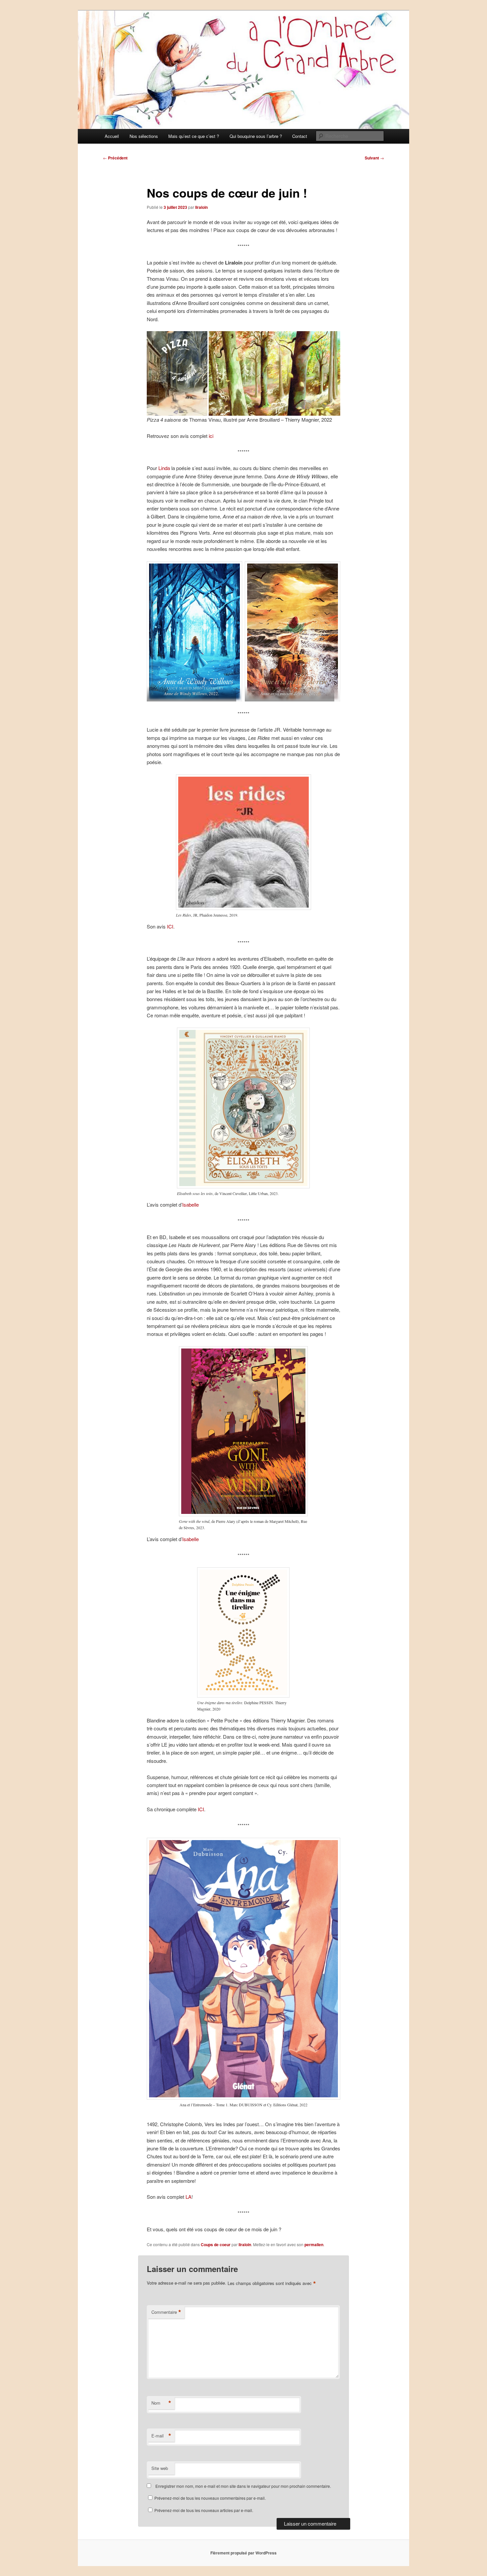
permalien (314, 2245)
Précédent (115, 158)
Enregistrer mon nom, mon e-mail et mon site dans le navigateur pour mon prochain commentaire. (243, 2486)
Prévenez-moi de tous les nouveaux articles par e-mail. (204, 2510)
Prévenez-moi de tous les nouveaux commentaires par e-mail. (210, 2498)
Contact (300, 136)
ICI (170, 926)
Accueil (112, 136)
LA (189, 2197)
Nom (161, 2403)
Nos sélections (144, 136)
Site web (160, 2468)
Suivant (374, 158)
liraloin (201, 207)
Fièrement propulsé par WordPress (243, 2553)
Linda (164, 468)
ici (211, 436)
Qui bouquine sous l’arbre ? (256, 136)
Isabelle (190, 1204)
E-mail (161, 2436)
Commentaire (166, 2312)
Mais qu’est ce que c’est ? (194, 136)
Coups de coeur (216, 2245)
